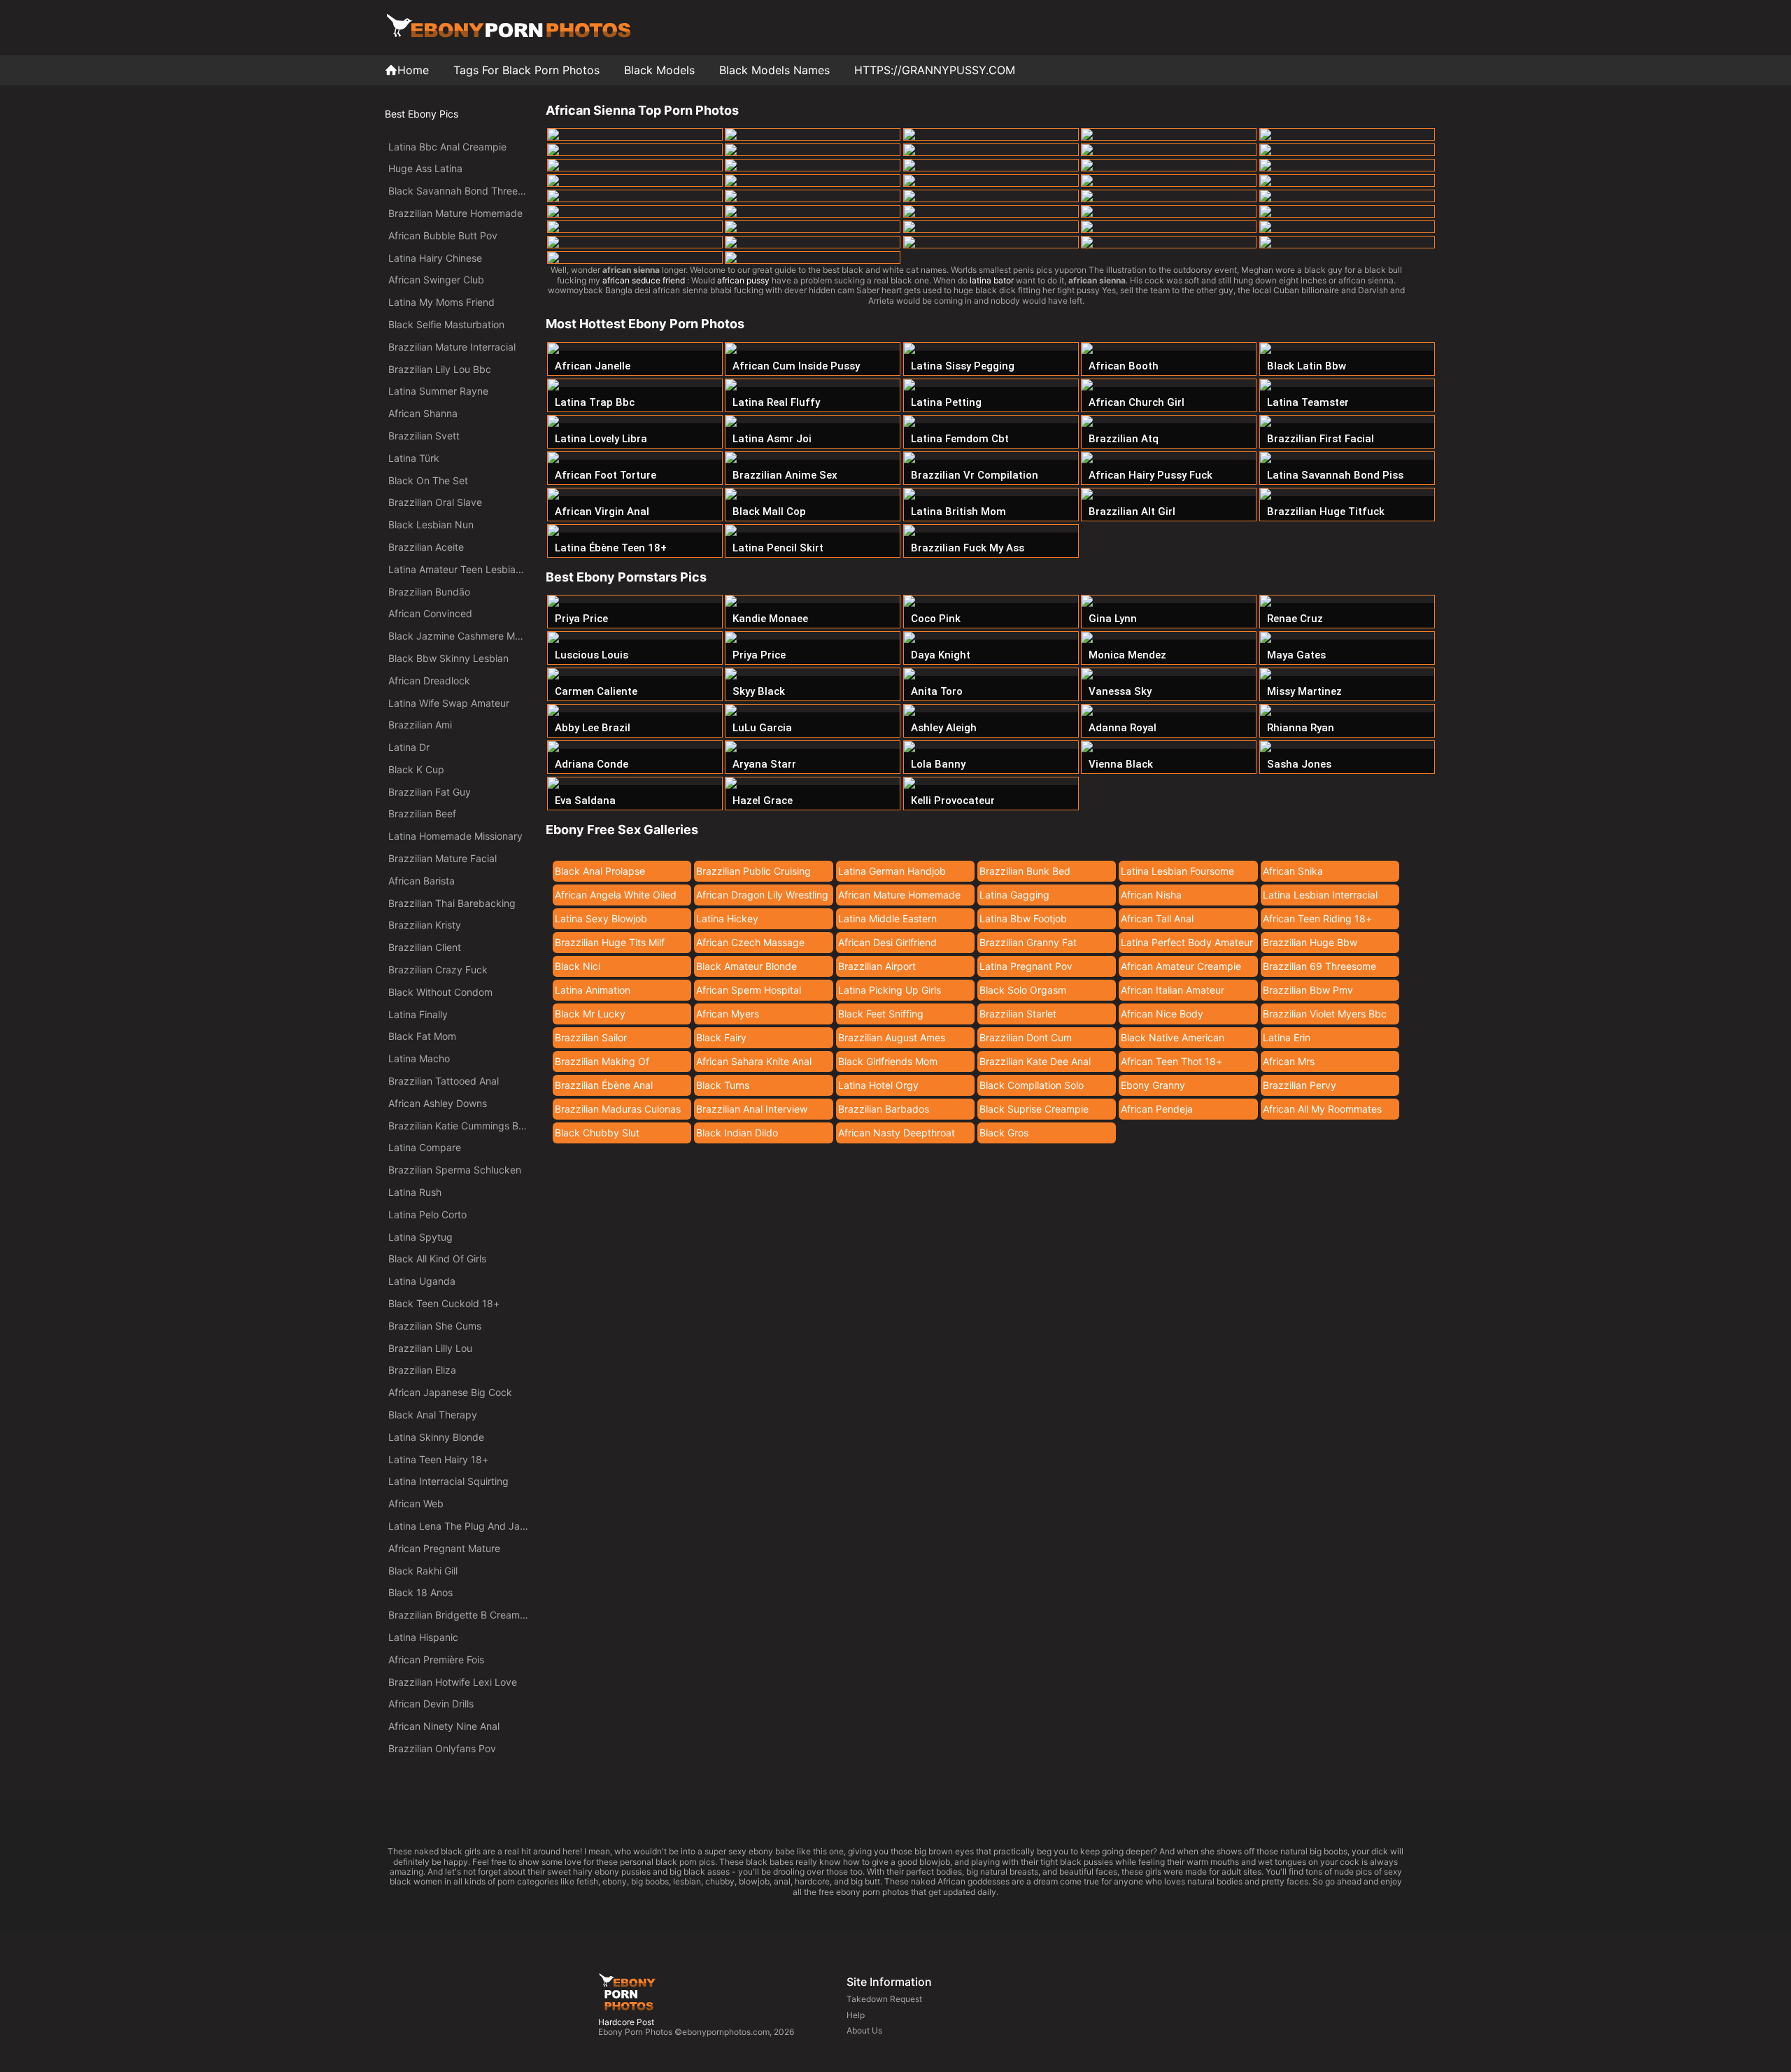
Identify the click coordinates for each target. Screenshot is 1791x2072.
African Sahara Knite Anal (754, 1061)
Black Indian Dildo (737, 1133)
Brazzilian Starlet (1018, 1014)
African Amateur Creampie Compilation (1181, 968)
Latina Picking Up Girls (890, 990)
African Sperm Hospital (749, 990)
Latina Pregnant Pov (1026, 966)
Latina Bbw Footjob (1023, 918)
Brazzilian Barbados (884, 1109)
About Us (864, 2030)
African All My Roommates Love (1322, 1111)
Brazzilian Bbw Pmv (1308, 990)
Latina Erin (1287, 1037)
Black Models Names (774, 70)
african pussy (743, 280)
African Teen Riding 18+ (1317, 918)
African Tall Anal (1157, 918)
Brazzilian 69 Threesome (1319, 966)
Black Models (659, 70)
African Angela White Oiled (616, 895)
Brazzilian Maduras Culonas (618, 1109)
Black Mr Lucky (590, 1014)
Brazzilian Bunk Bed (1025, 871)
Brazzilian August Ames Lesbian (892, 1040)
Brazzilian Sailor (591, 1037)
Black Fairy (721, 1037)
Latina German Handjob (892, 871)
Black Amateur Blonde (746, 966)
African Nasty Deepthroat (897, 1133)
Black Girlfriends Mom (888, 1061)
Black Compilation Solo (1032, 1085)
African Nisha (1151, 895)
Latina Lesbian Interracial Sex (1320, 897)
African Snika (1293, 871)
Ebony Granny (1153, 1085)
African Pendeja (1157, 1109)
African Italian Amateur (1173, 990)
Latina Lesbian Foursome (1177, 871)
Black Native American (1173, 1037)
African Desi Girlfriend (887, 942)
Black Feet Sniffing (881, 1014)
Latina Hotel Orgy (878, 1085)
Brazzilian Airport (877, 966)
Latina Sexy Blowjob (601, 918)
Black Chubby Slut (597, 1133)
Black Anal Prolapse (600, 871)
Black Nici (578, 966)
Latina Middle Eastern (887, 918)
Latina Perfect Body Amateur (1187, 942)
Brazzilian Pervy (1300, 1085)
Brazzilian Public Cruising (753, 871)
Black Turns (723, 1085)
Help (856, 2015)
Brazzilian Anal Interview (752, 1109)
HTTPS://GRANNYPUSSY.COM (935, 70)
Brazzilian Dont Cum (1026, 1037)
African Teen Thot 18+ (1171, 1061)
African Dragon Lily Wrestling (762, 895)
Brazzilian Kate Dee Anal (1035, 1061)
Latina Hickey (727, 918)
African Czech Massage (750, 942)
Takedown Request (884, 1999)
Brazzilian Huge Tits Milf (610, 942)
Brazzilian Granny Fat (1028, 942)
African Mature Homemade (899, 895)
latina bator (992, 280)
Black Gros (1004, 1133)
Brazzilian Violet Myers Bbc (1325, 1014)
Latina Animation (593, 990)
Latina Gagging (1014, 895)
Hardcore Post (626, 2022)
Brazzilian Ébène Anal (604, 1085)
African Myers (728, 1014)
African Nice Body (1162, 1014)
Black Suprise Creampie (1034, 1109)
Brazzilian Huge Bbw (1310, 942)
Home (413, 70)
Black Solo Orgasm (1023, 990)
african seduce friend (644, 280)
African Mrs (1289, 1061)
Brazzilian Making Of (602, 1061)
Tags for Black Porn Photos (526, 70)
